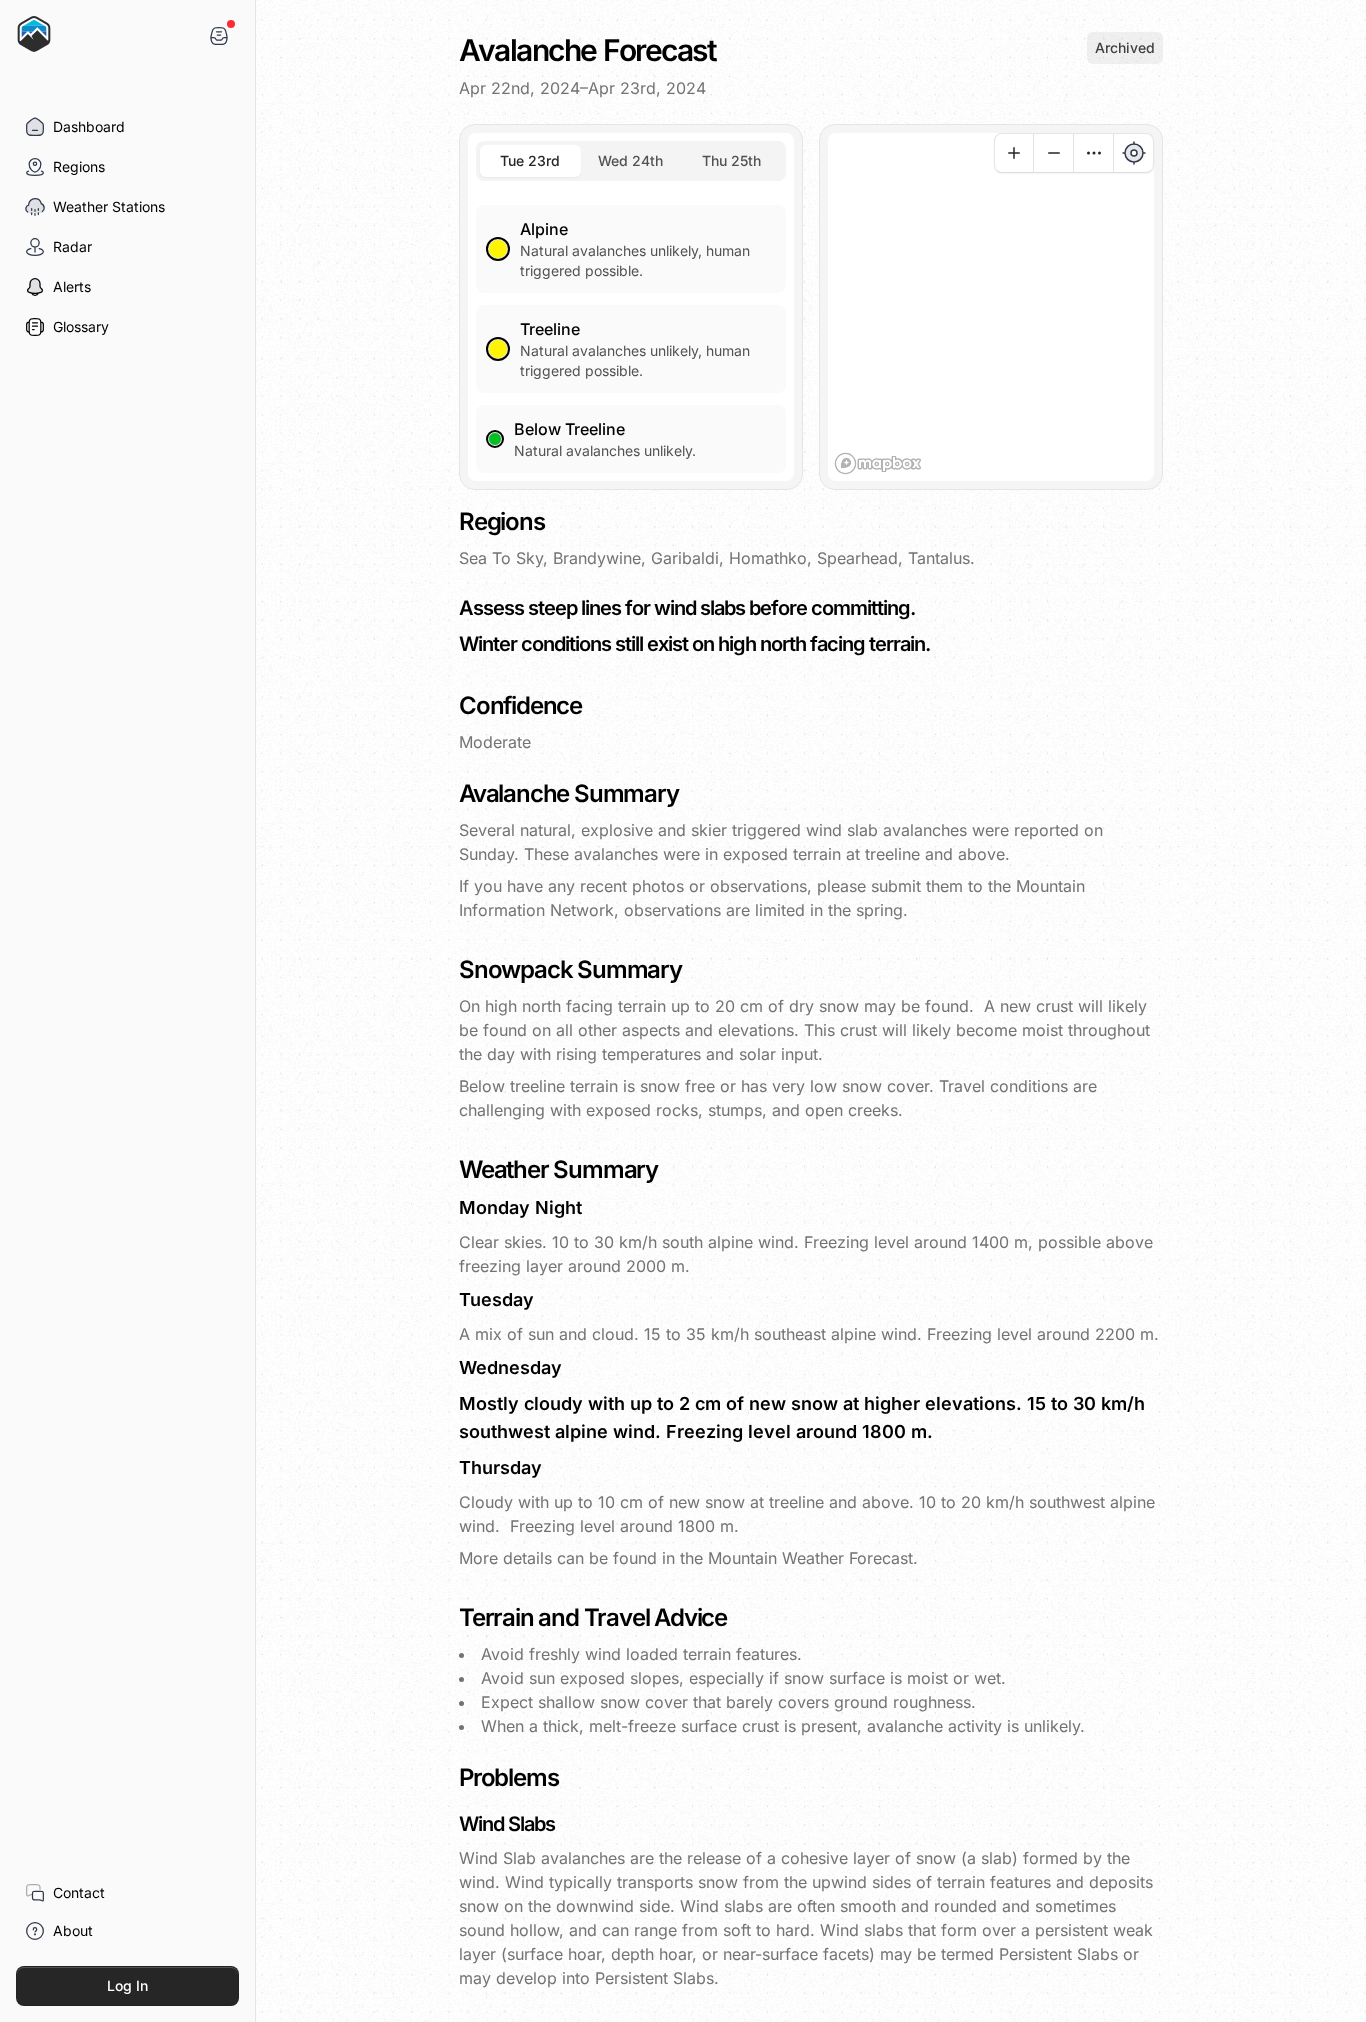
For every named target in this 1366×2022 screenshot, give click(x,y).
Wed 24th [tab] (630, 160)
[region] (991, 307)
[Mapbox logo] (878, 463)
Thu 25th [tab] (731, 160)
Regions (79, 166)
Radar (72, 246)
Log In (127, 1985)
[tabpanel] (631, 327)
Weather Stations (109, 206)
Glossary (81, 326)
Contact (79, 1892)
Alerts (72, 286)
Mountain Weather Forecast (810, 1558)
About (73, 1930)
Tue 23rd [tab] (530, 160)
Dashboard (89, 126)
